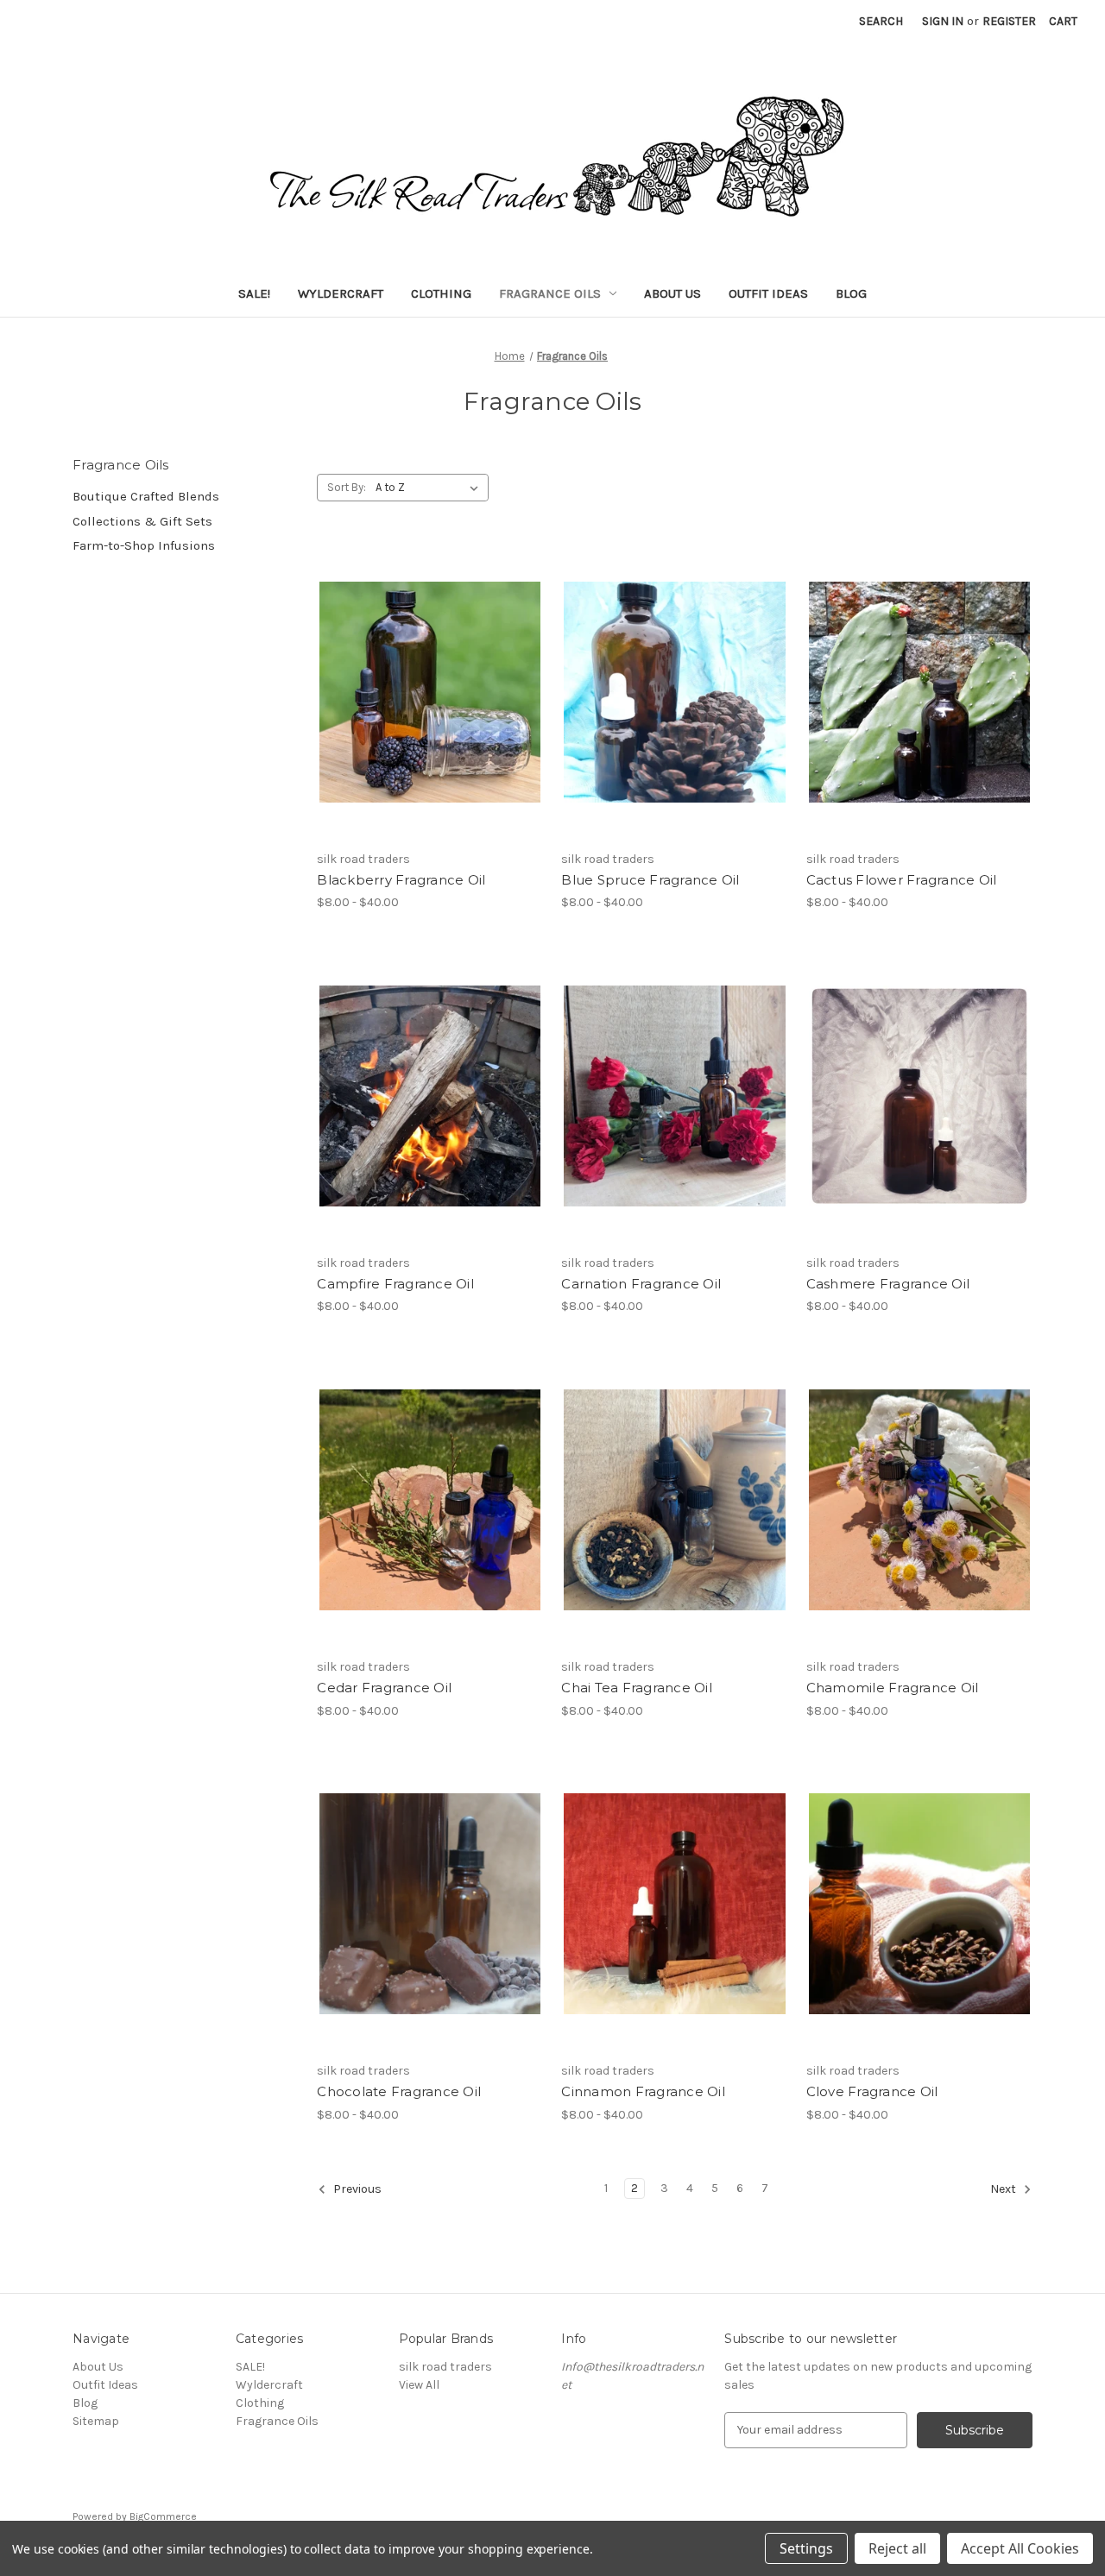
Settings (806, 2548)
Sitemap (96, 2421)
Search (881, 21)
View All (419, 2385)
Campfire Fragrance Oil (395, 1284)
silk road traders (445, 2367)
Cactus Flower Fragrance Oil (902, 880)
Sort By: (347, 487)
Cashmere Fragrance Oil (888, 1284)
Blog (851, 293)
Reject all (897, 2548)
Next (1004, 2189)
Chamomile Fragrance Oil (893, 1688)
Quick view (415, 677)
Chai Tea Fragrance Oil (637, 1688)
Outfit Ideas (768, 293)
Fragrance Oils (550, 293)
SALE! (254, 293)
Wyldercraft (341, 293)
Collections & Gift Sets (142, 521)
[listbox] (430, 488)
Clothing (441, 293)
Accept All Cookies (1020, 2548)
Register (1009, 21)
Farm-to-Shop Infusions (144, 545)
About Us (672, 293)
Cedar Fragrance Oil (384, 1688)
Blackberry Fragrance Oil (401, 880)
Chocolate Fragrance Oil (399, 2091)
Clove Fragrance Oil (872, 2091)
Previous (356, 2189)
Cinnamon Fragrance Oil (643, 2091)
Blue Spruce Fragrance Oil (650, 880)
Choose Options (430, 707)
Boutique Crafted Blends (146, 496)
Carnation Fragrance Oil (641, 1284)
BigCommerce (163, 2516)
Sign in (943, 21)
